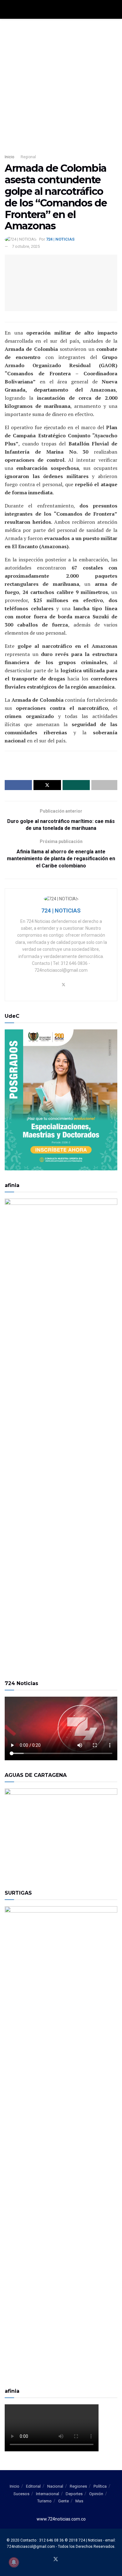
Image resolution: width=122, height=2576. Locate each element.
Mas (79, 2501)
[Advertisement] (61, 83)
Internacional (48, 2494)
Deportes (74, 2494)
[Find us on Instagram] (71, 2560)
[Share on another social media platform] (104, 785)
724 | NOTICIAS (60, 239)
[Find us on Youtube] (64, 2560)
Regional (28, 157)
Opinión (96, 2494)
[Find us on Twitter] (56, 2560)
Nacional (55, 2486)
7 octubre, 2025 (26, 246)
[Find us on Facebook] (48, 2560)
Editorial (33, 2486)
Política (100, 2486)
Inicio (9, 157)
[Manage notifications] (14, 2562)
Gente (64, 2501)
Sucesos (21, 2494)
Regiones (78, 2486)
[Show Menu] (7, 9)
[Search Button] (115, 9)
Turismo (44, 2501)
